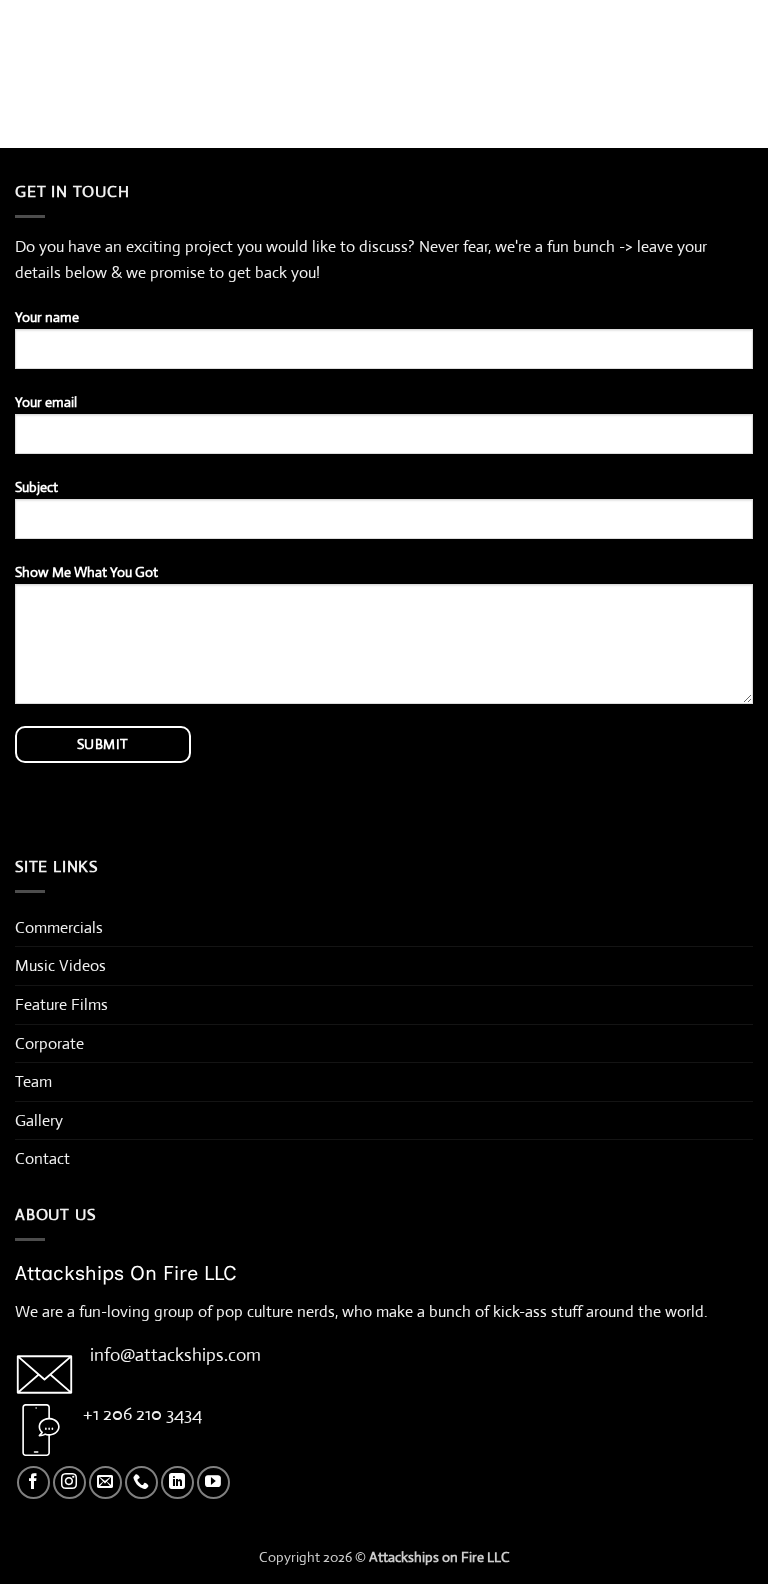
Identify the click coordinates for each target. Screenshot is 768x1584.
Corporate (49, 1043)
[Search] (745, 29)
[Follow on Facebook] (33, 1482)
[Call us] (141, 1482)
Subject (36, 487)
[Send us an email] (105, 1482)
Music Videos (60, 965)
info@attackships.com (175, 1355)
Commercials (59, 927)
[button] (27, 28)
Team (33, 1081)
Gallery (39, 1120)
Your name (47, 317)
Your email (46, 402)
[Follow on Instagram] (69, 1482)
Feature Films (61, 1004)
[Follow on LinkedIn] (177, 1482)
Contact (42, 1158)
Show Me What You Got (86, 572)
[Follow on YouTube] (213, 1482)
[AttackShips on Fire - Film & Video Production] (384, 28)
